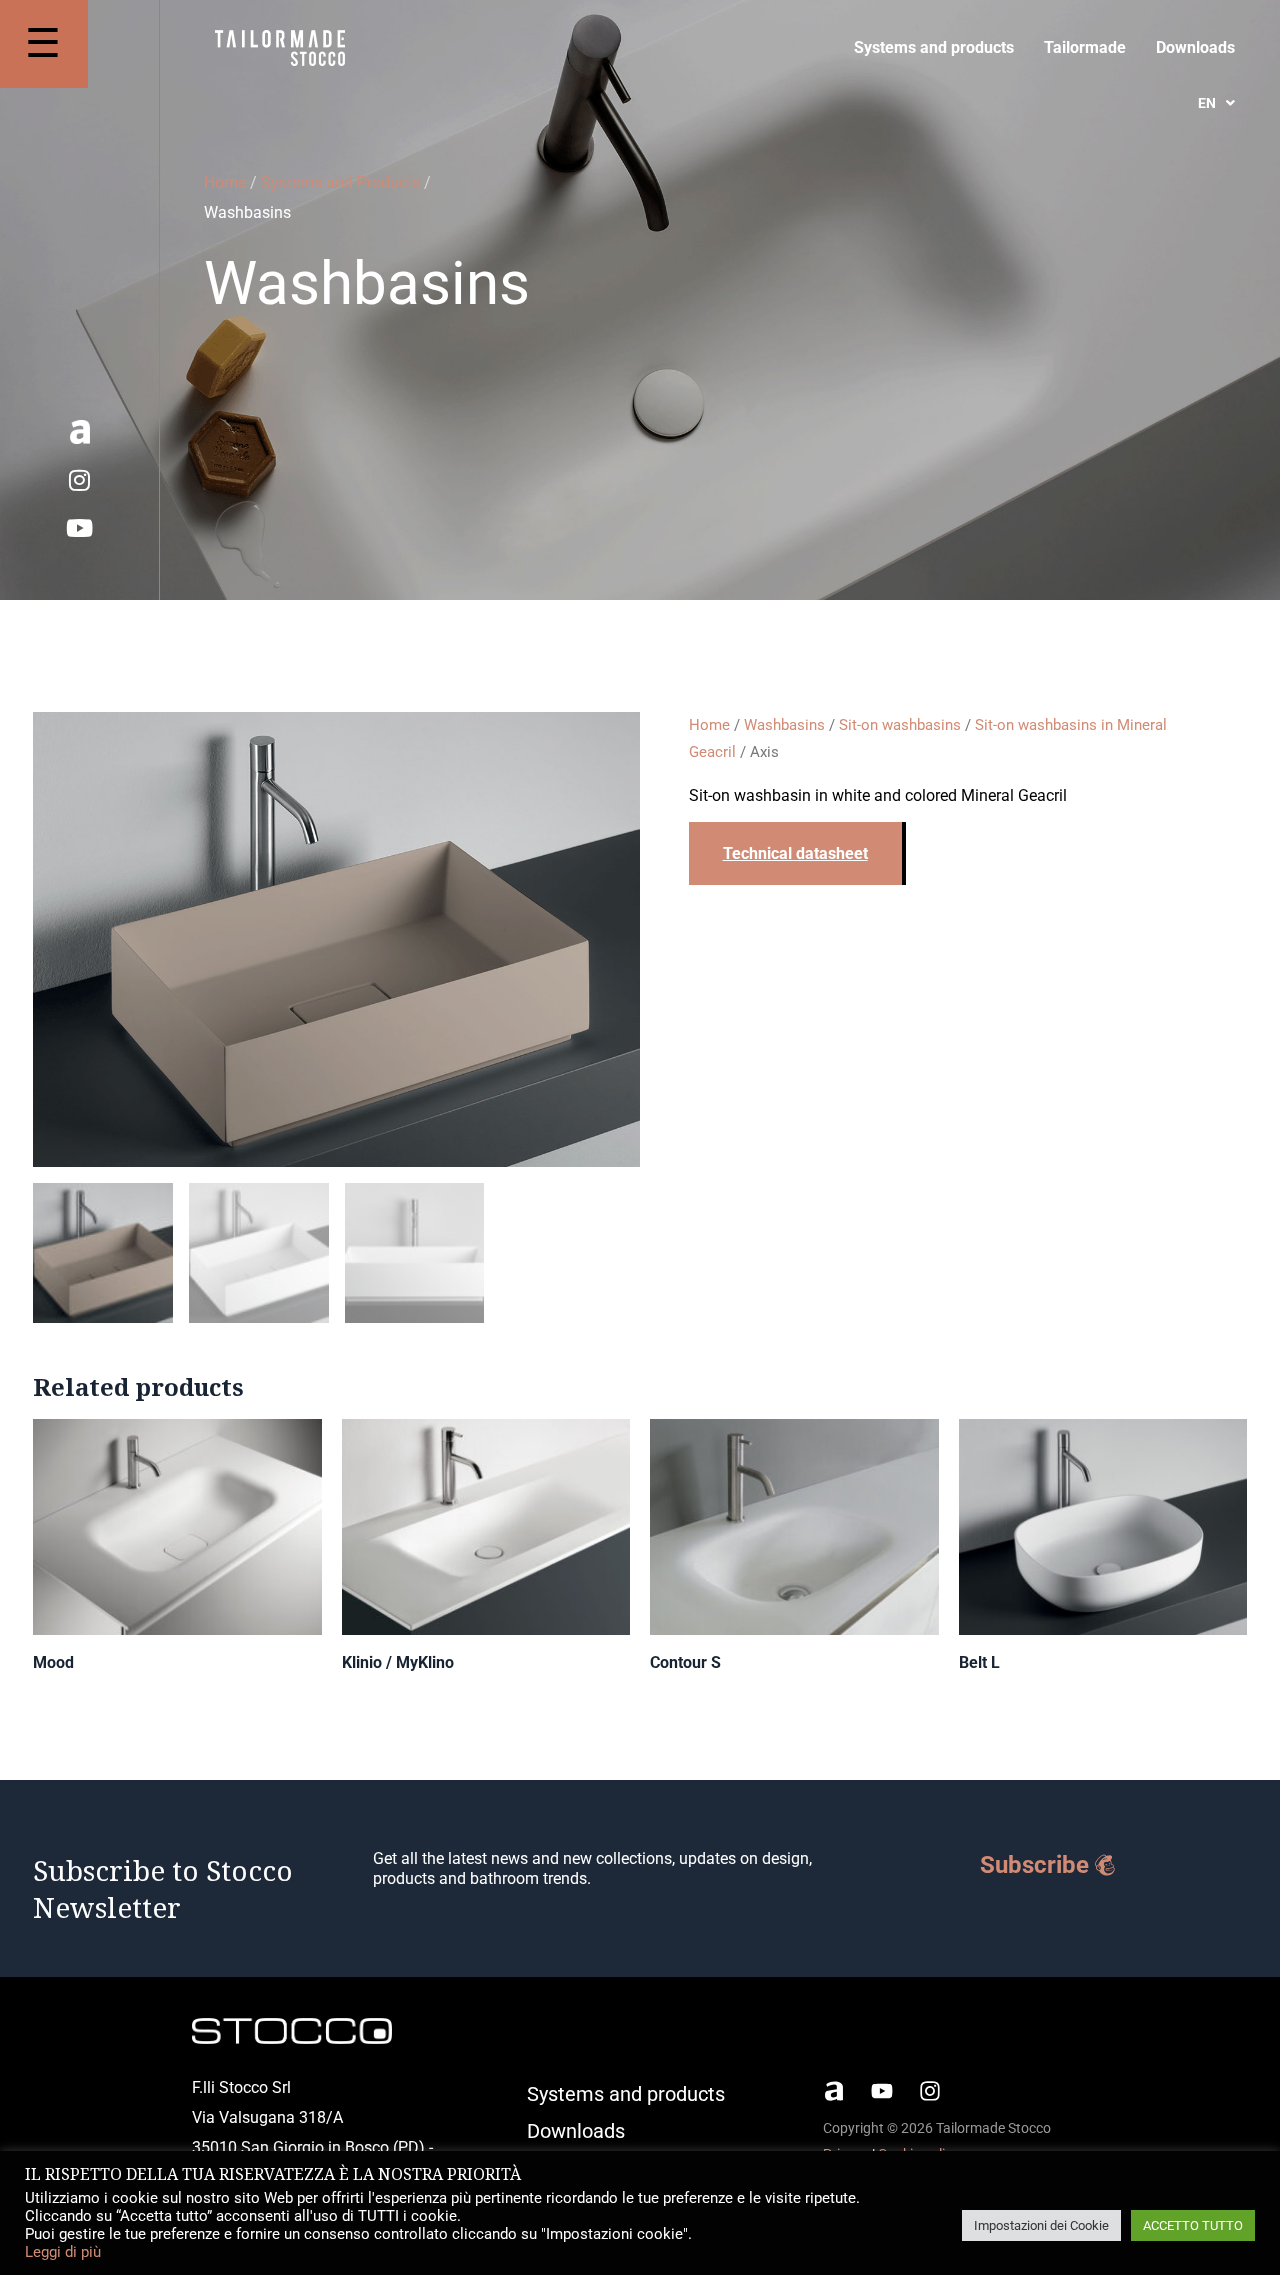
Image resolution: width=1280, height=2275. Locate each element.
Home (225, 182)
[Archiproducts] (834, 2091)
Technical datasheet (795, 853)
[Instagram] (80, 480)
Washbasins (784, 725)
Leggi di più (63, 2252)
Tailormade (1085, 47)
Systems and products (934, 47)
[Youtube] (80, 528)
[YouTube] (882, 2091)
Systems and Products (340, 182)
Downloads (1195, 47)
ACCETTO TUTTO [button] (1193, 2225)
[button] (1216, 103)
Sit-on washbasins (900, 725)
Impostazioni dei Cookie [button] (1041, 2225)
